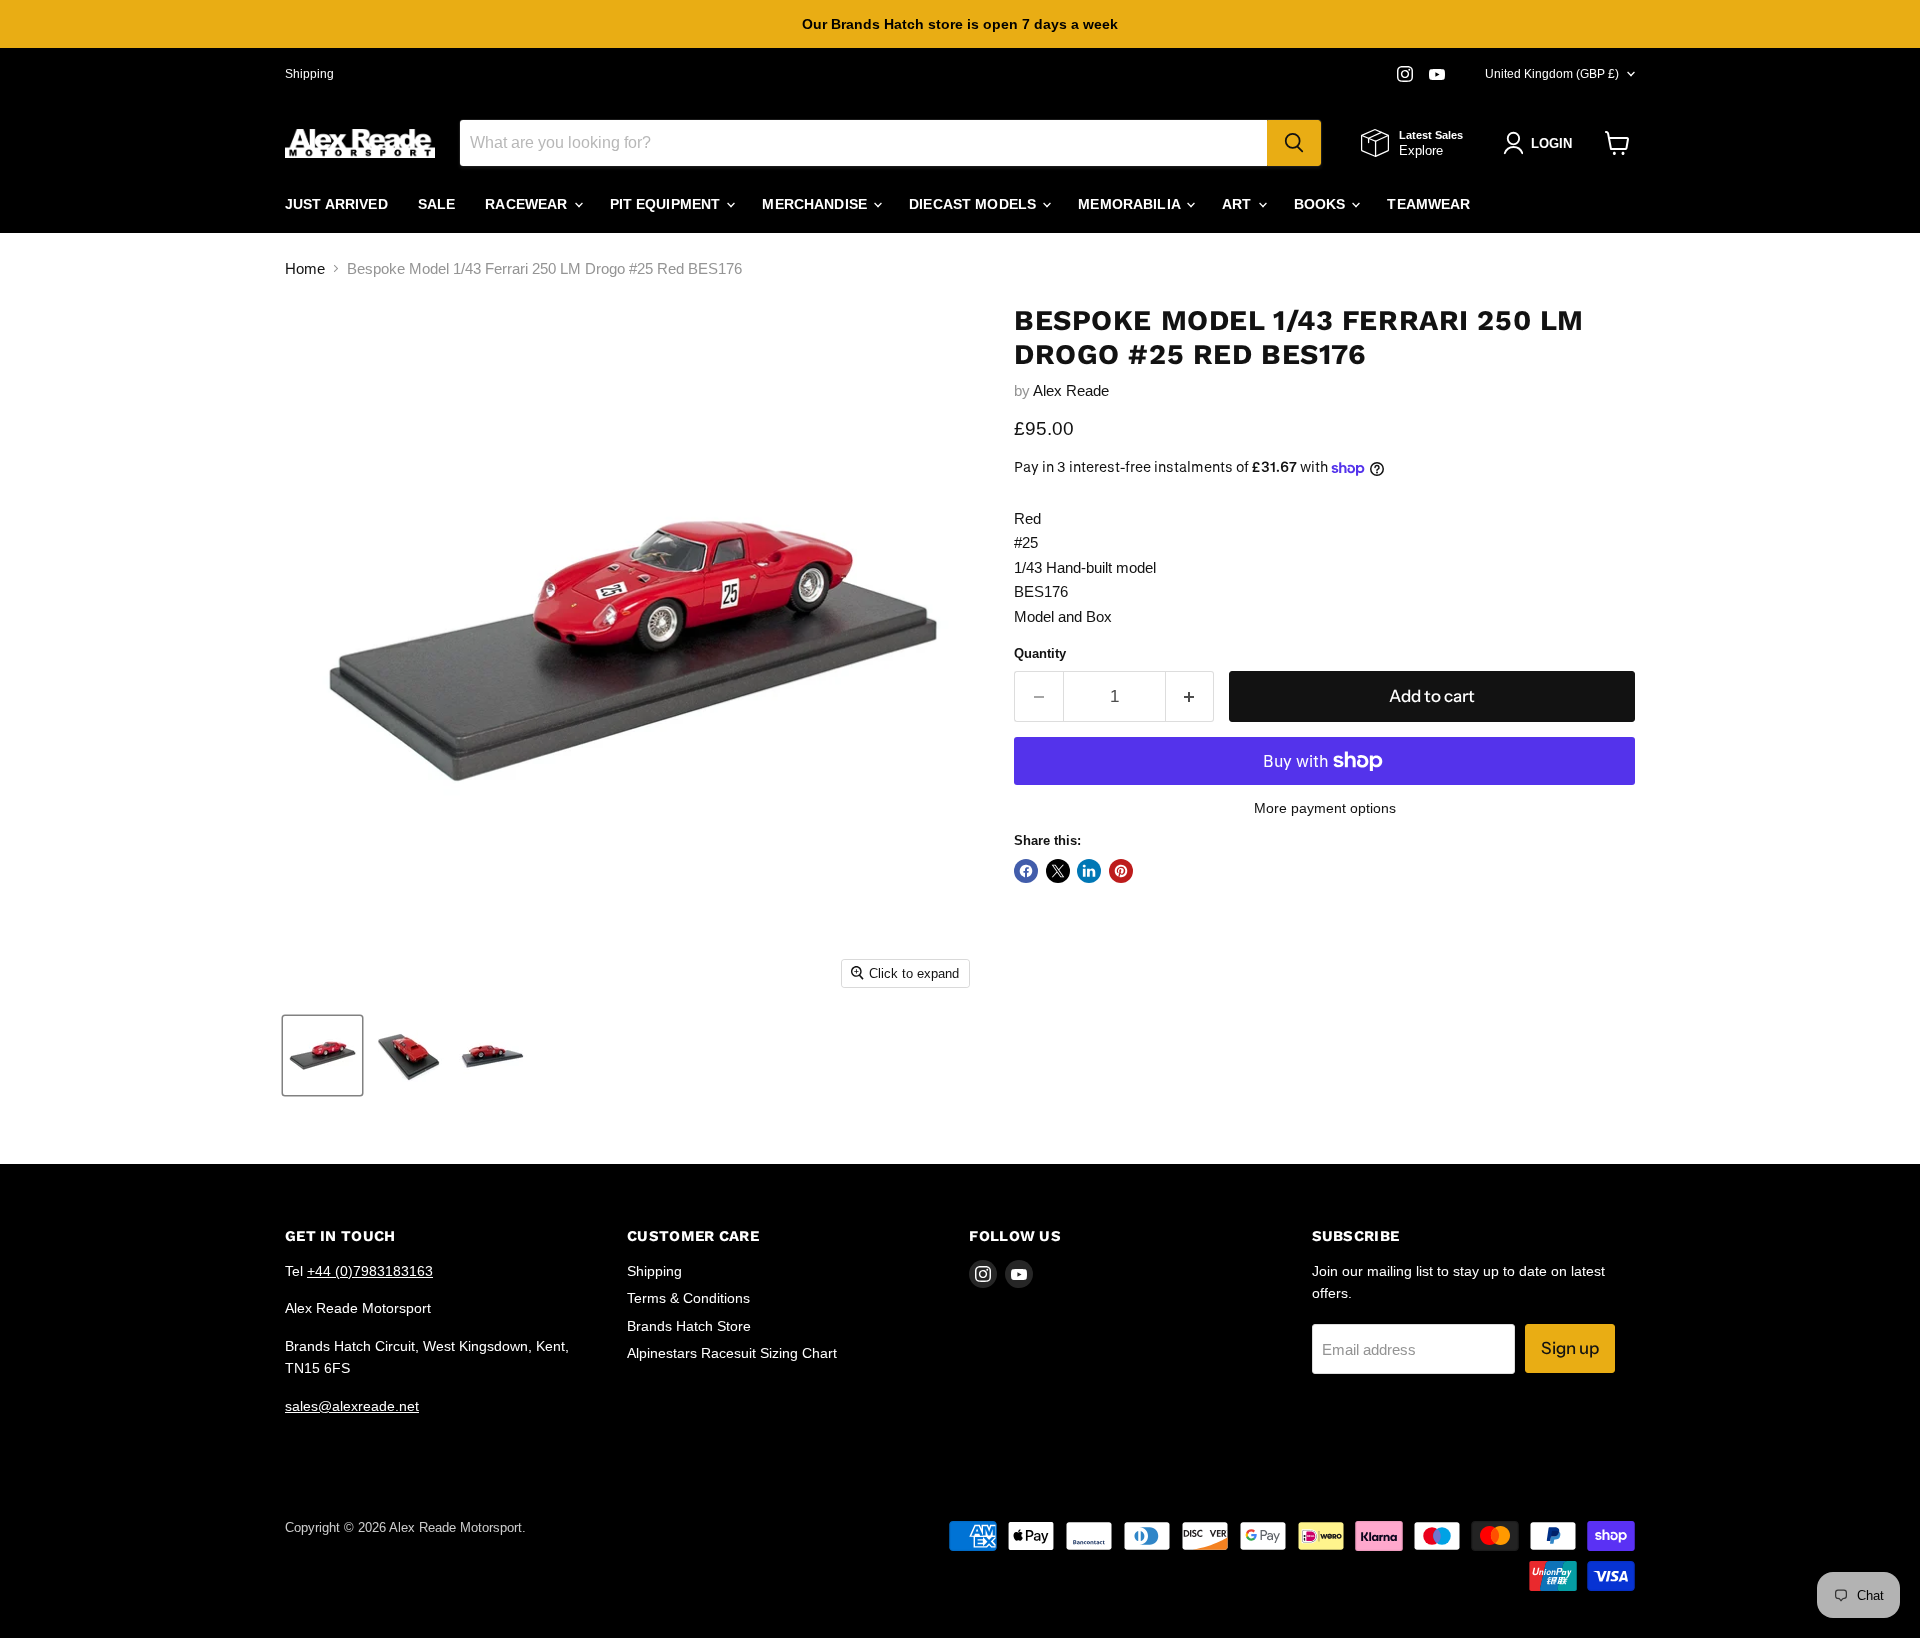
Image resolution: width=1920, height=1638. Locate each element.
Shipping (309, 74)
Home (305, 268)
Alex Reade (1071, 390)
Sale (437, 204)
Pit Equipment (667, 204)
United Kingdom (1552, 74)
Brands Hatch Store (689, 1326)
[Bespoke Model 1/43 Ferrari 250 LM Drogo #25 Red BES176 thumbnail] (322, 1055)
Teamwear (1428, 204)
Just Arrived (336, 204)
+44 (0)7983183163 (370, 1271)
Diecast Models (974, 204)
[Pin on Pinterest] (1121, 871)
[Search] (1294, 143)
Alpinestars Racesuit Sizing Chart (732, 1353)
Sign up (1570, 1348)
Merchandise (816, 204)
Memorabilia (1131, 204)
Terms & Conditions (688, 1298)
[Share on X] (1058, 871)
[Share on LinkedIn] (1089, 871)
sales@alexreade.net (352, 1406)
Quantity (1040, 653)
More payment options (1325, 808)
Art (1239, 204)
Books (1322, 204)
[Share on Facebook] (1026, 871)
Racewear (528, 204)
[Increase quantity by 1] (1190, 696)
